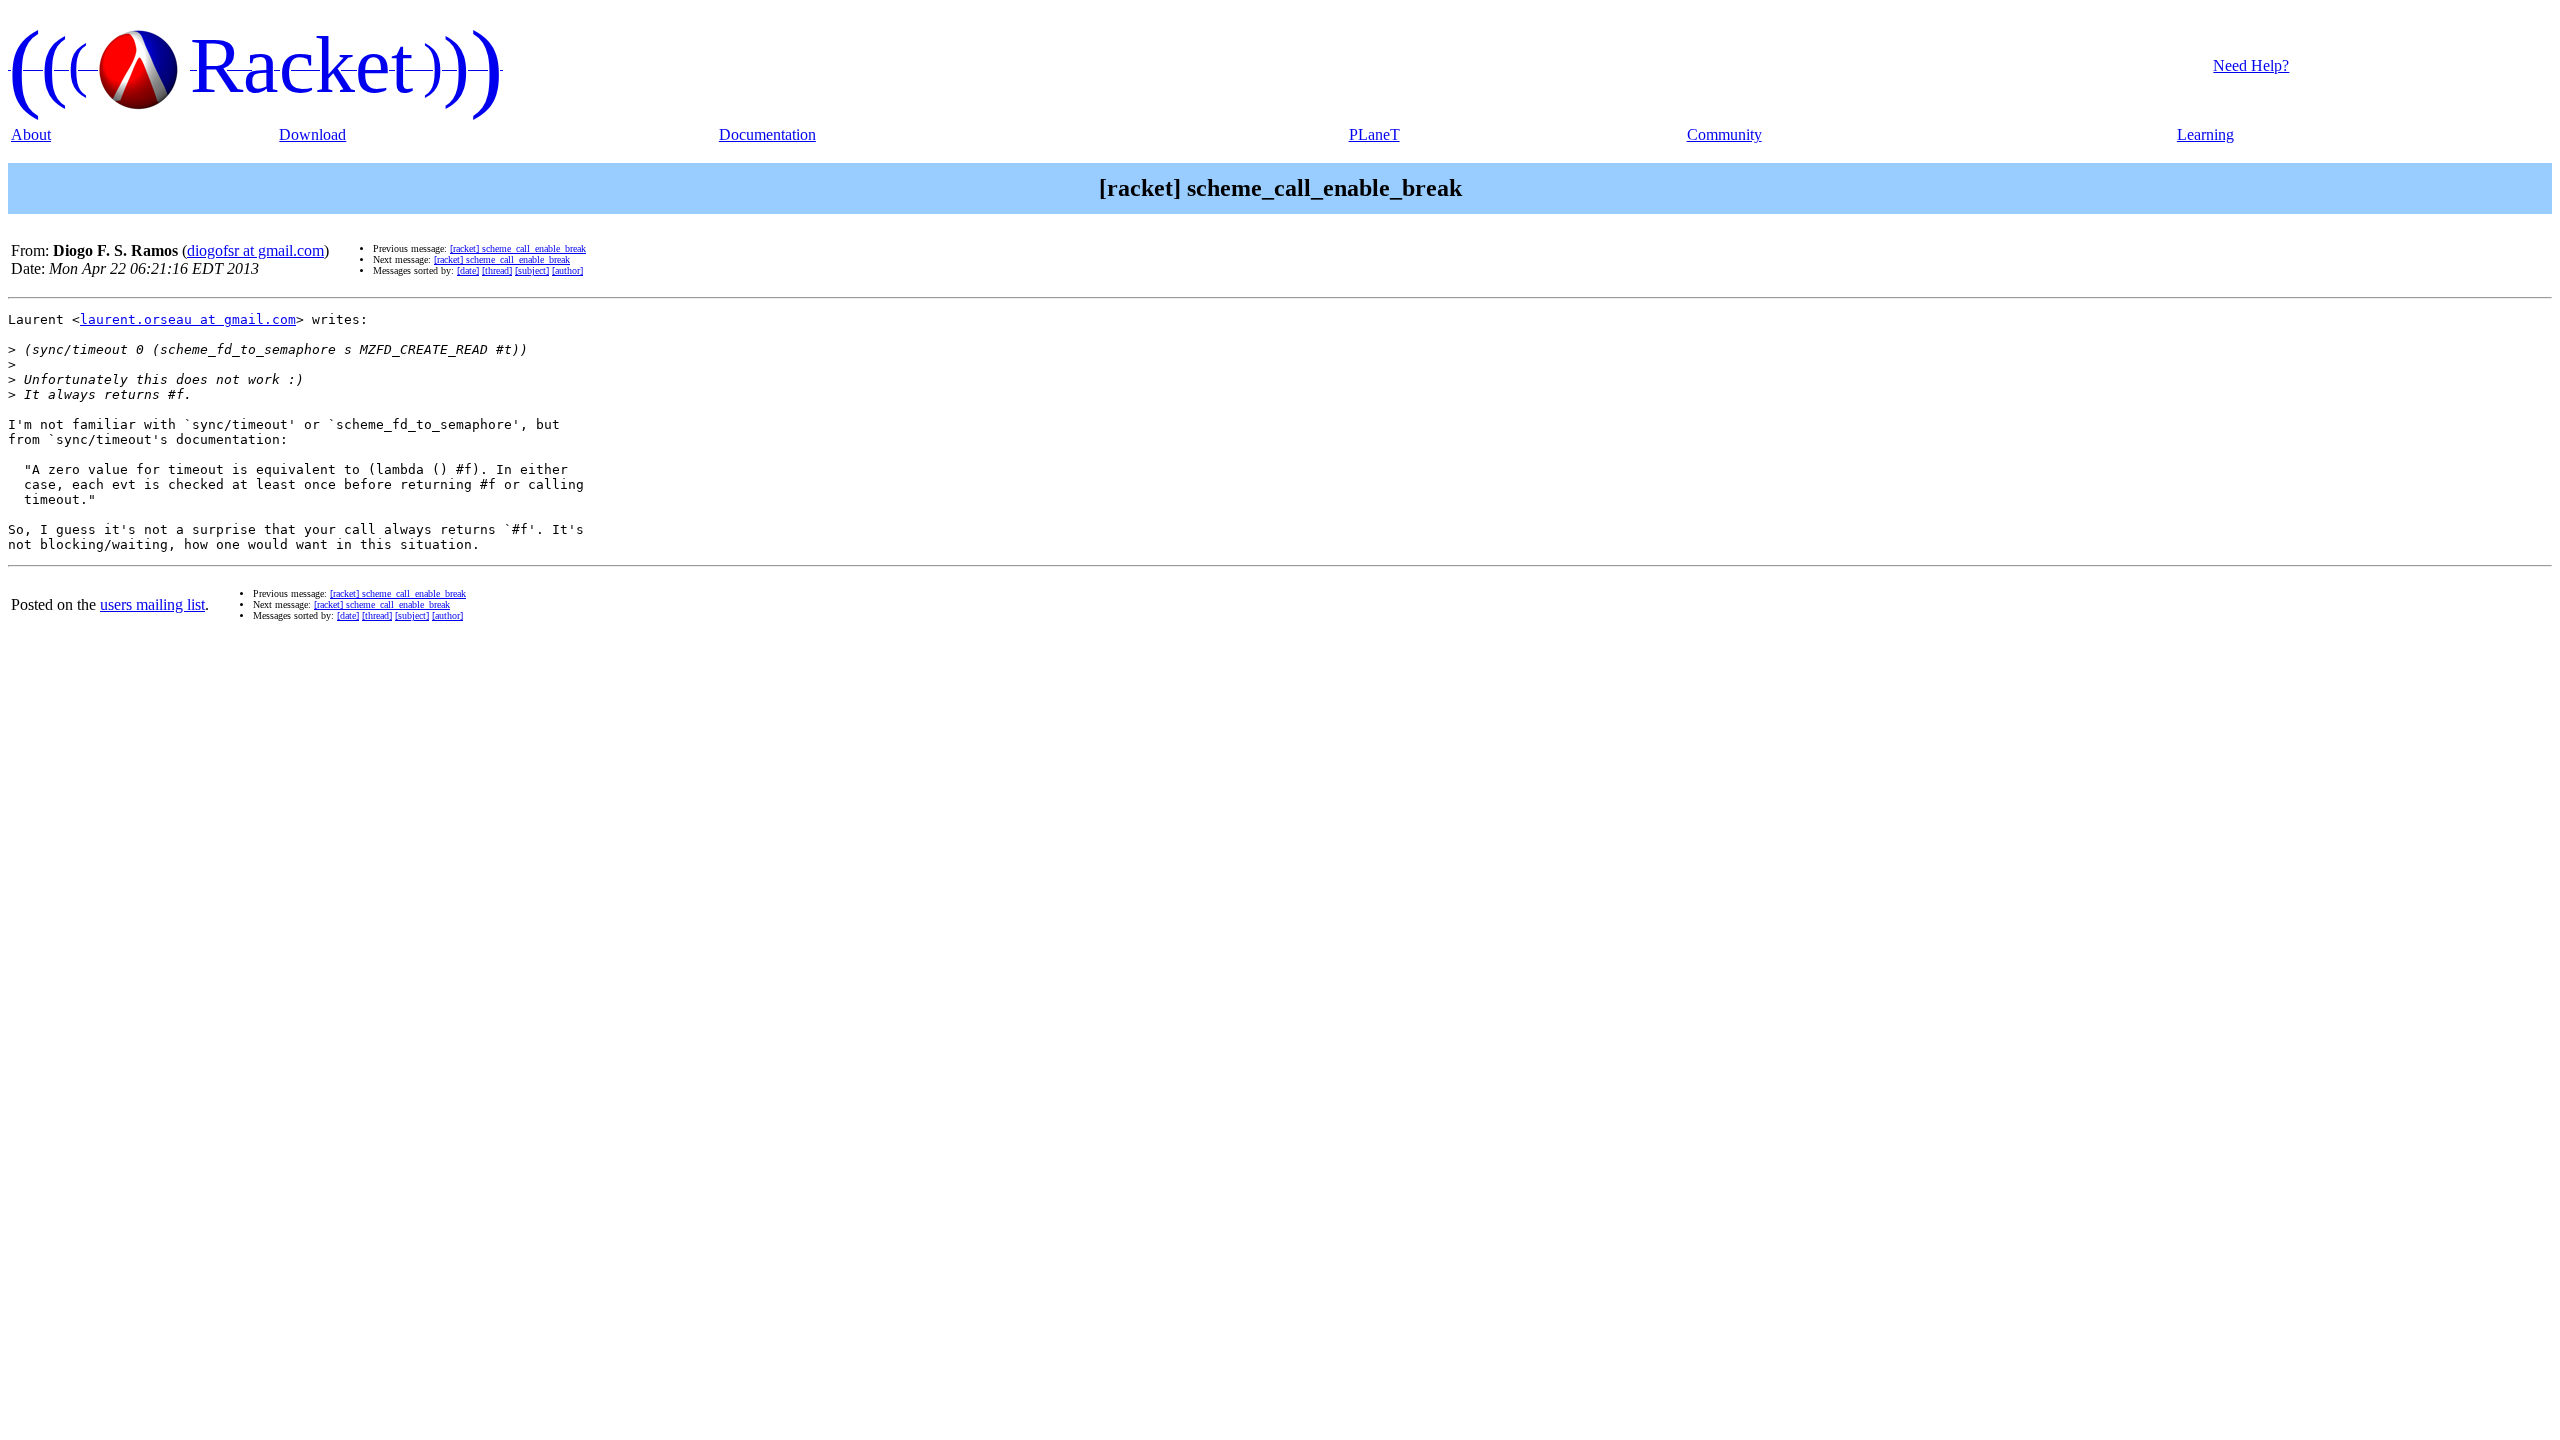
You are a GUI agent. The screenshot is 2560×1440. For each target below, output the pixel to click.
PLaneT (1374, 134)
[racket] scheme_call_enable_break (518, 248)
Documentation (767, 134)
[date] (468, 270)
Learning (2205, 134)
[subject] (532, 270)
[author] (567, 270)
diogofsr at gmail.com (255, 250)
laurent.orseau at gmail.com (188, 319)
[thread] (497, 270)
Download (312, 134)
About (31, 134)
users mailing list (152, 604)
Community (1724, 134)
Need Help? (2251, 65)
